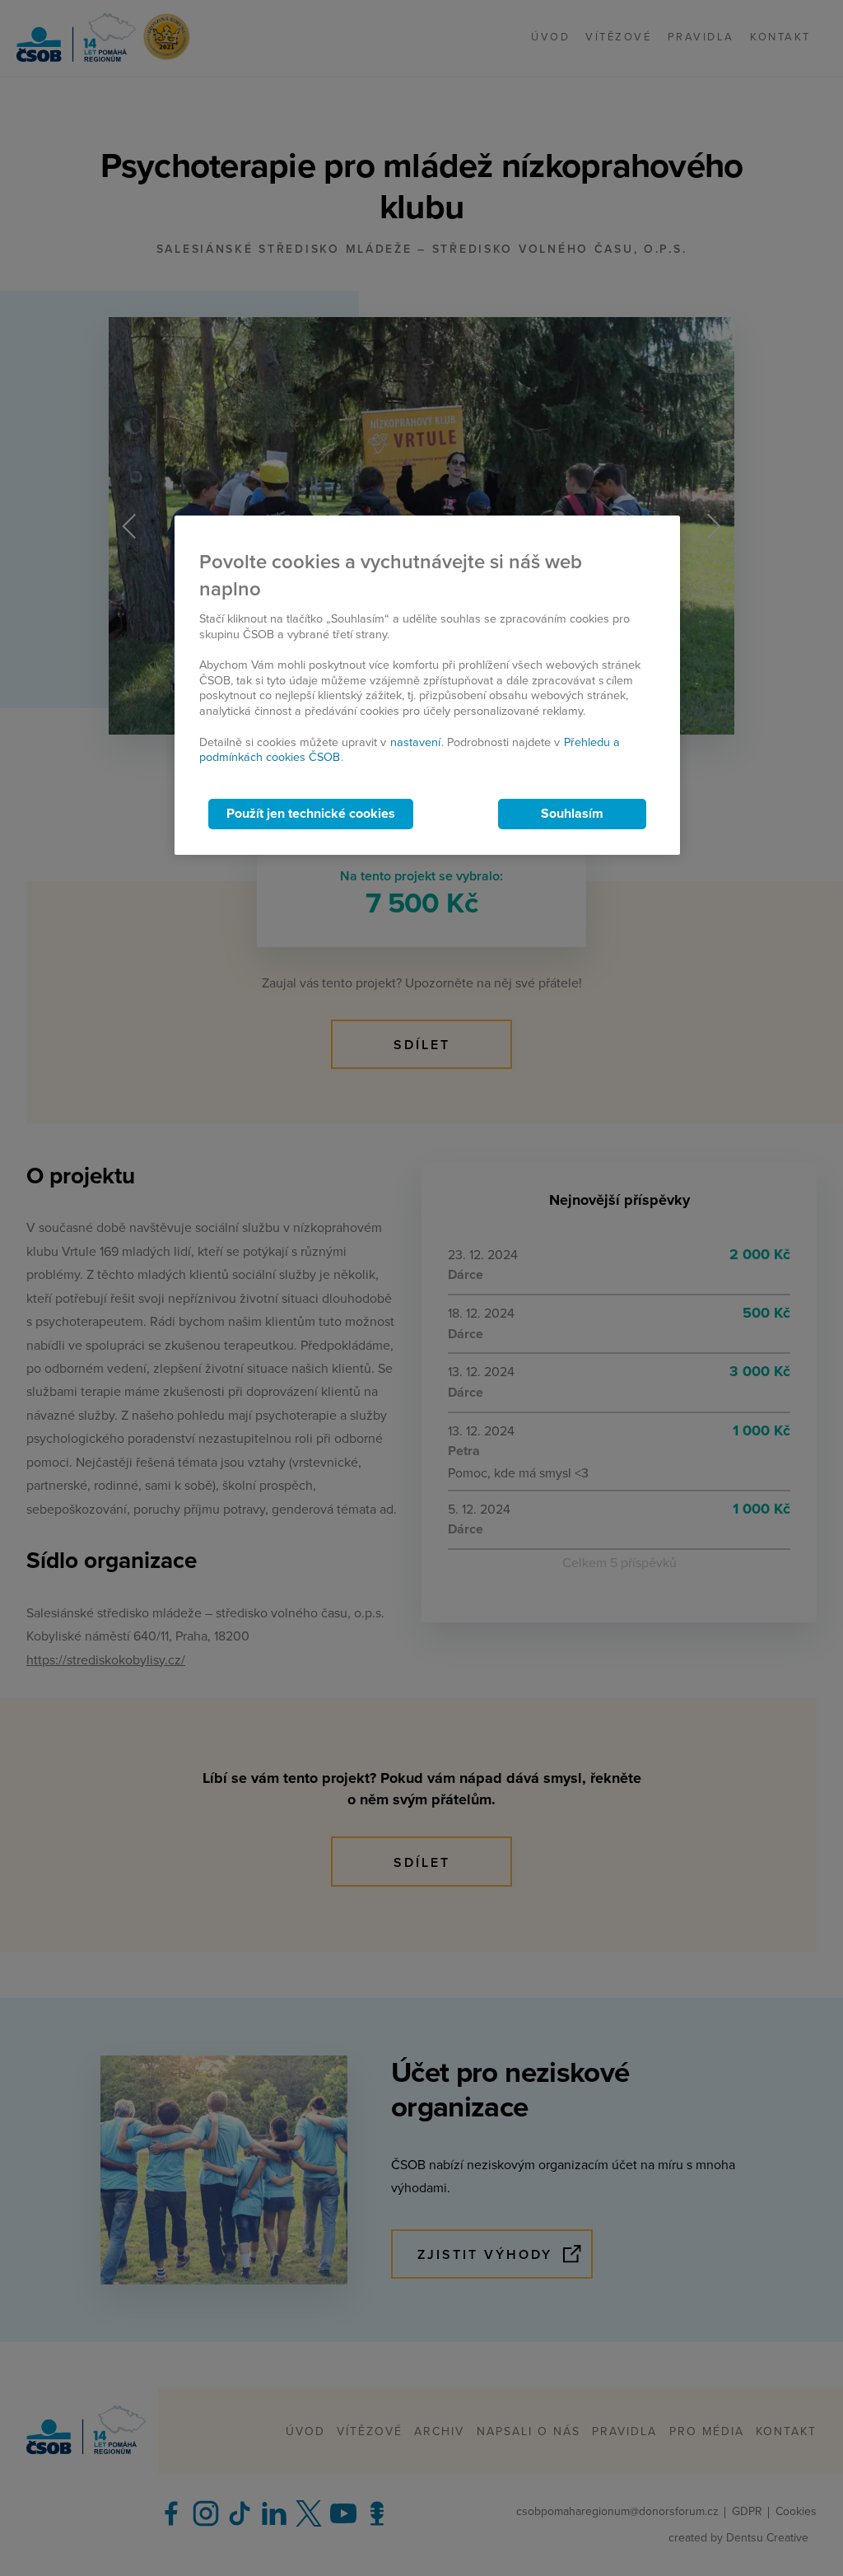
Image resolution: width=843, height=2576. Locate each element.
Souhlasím (572, 814)
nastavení (415, 742)
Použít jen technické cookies (311, 814)
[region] (427, 686)
